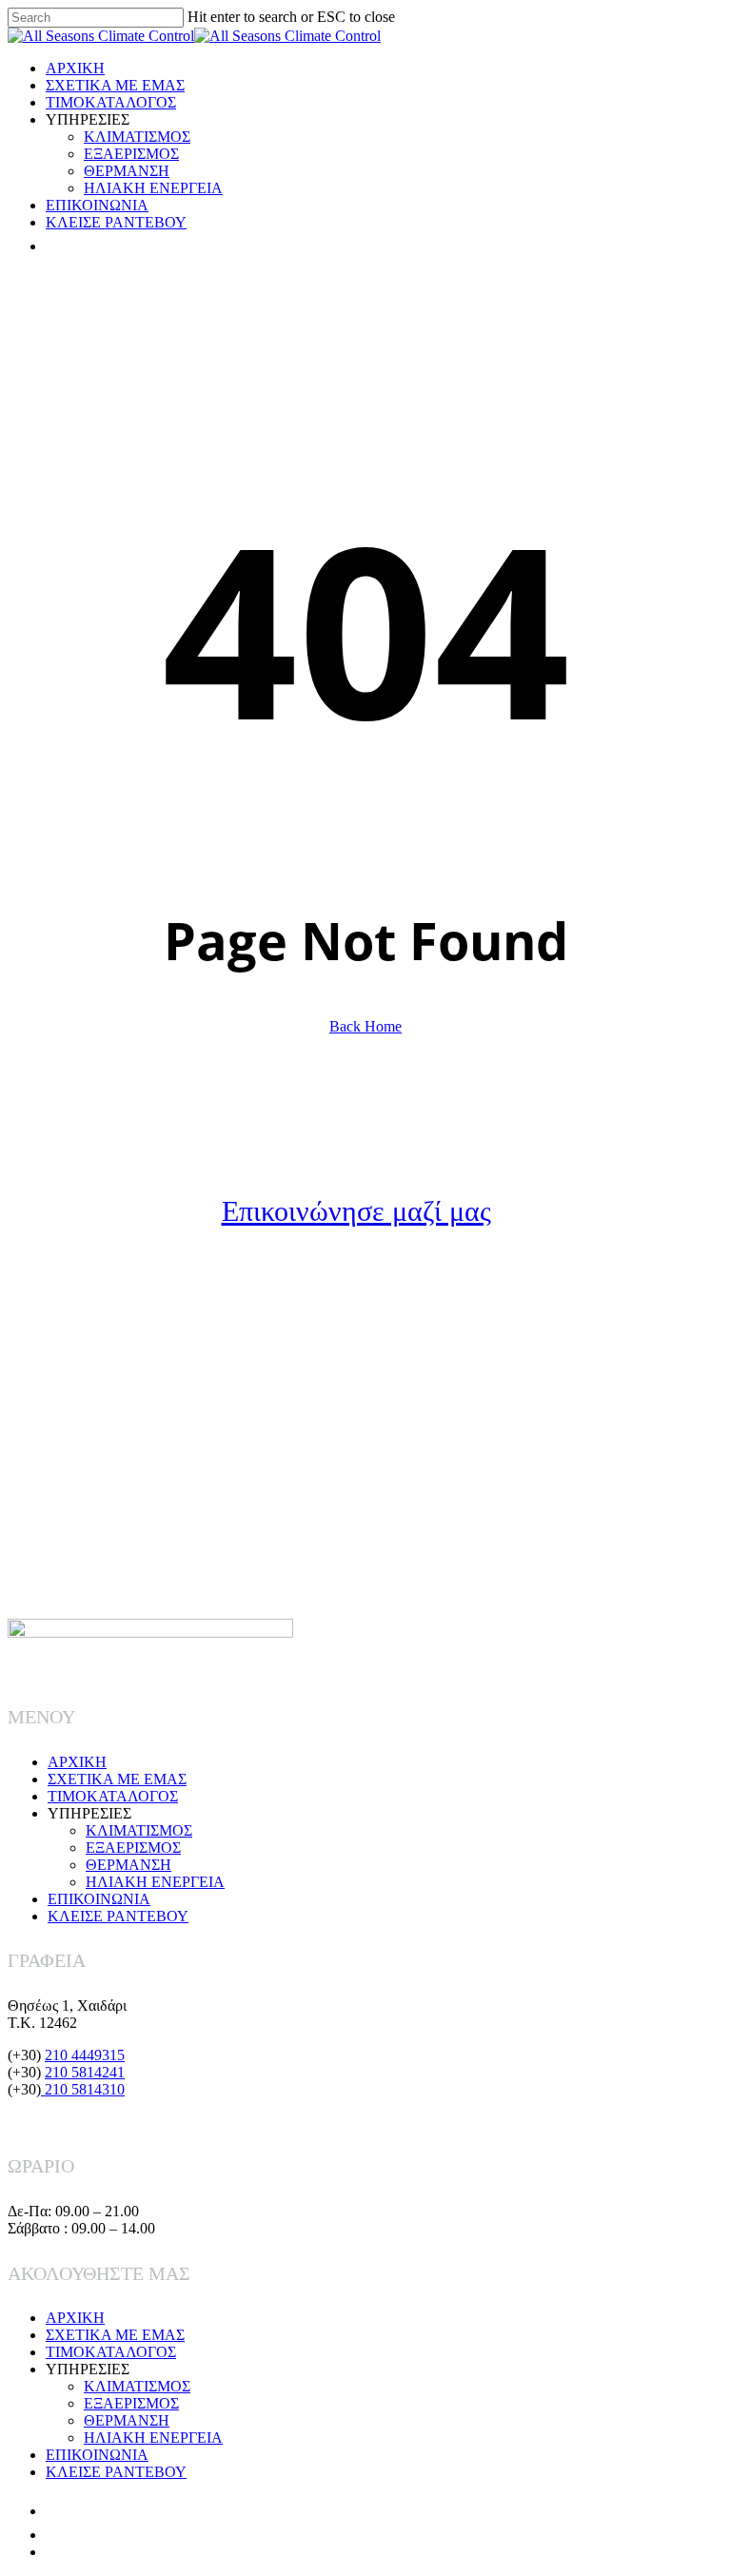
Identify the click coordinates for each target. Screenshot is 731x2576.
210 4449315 (85, 2055)
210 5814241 (85, 2072)
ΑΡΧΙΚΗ (77, 1762)
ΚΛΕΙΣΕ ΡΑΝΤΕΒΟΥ (118, 1916)
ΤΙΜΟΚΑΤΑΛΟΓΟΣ (113, 1796)
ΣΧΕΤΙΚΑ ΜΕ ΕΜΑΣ (117, 1779)
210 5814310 (83, 2089)
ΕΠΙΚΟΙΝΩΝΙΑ (99, 1899)
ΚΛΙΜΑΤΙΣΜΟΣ (139, 1830)
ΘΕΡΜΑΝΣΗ (128, 1865)
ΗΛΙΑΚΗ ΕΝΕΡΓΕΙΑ (155, 1882)
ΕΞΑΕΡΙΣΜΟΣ (133, 1848)
